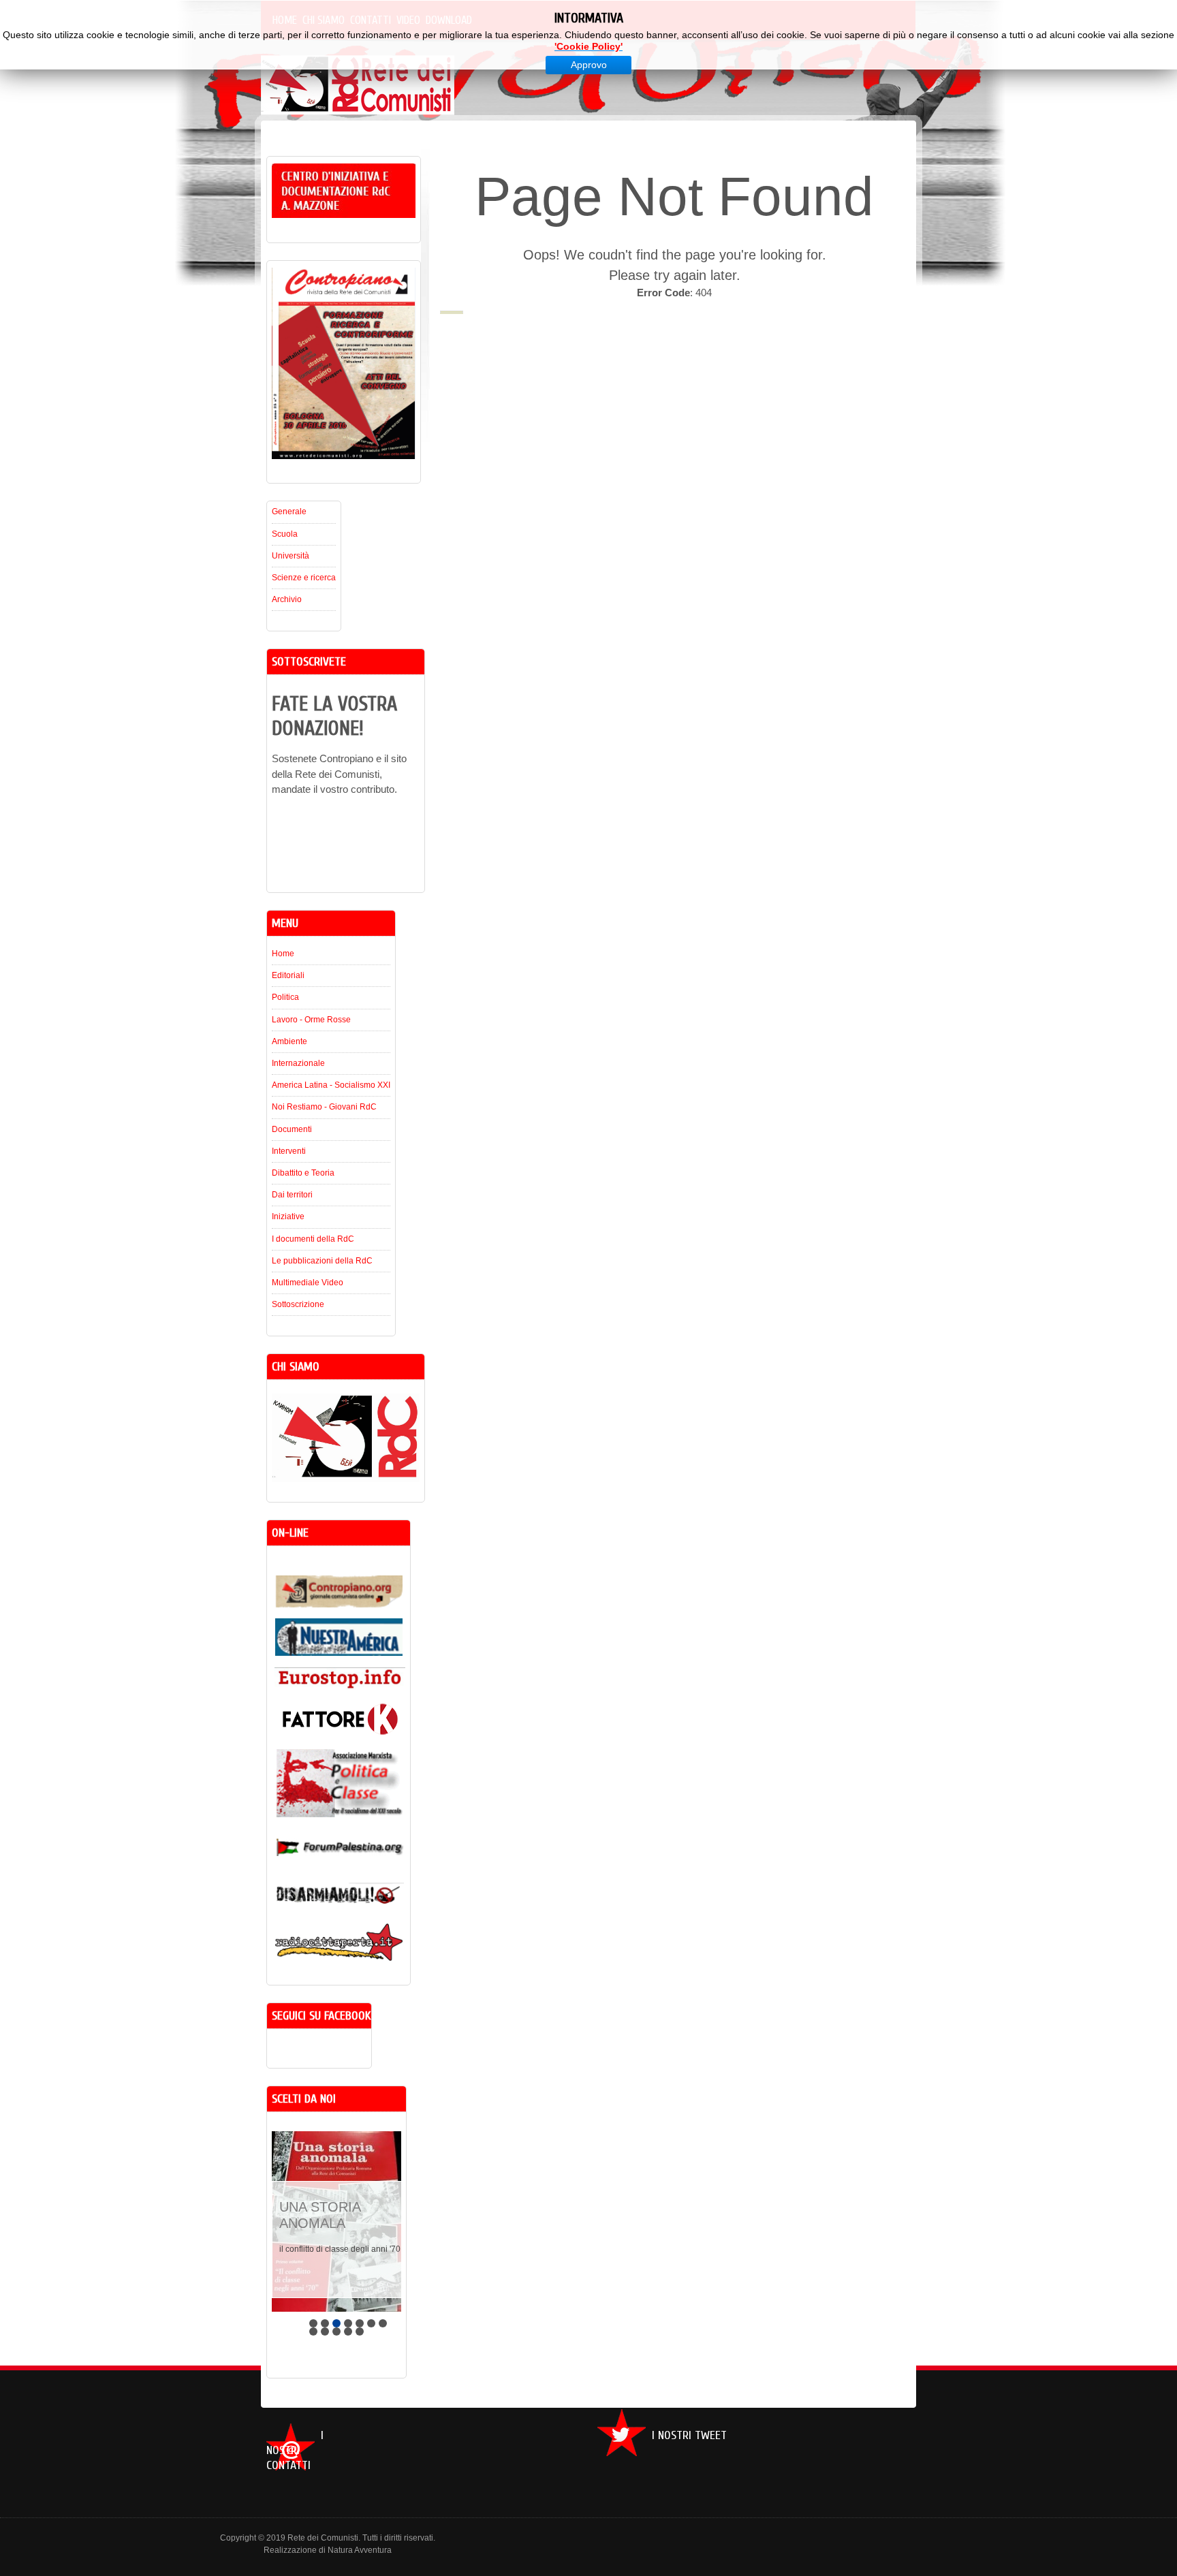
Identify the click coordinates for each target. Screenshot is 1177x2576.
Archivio (287, 599)
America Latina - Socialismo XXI (331, 1085)
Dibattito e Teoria (303, 1173)
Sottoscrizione (298, 1304)
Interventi (289, 1151)
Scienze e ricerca (304, 578)
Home (283, 954)
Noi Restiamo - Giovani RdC (324, 1107)
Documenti (292, 1129)
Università (291, 556)
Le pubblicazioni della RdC (322, 1261)
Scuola (285, 534)
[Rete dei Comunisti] (349, 96)
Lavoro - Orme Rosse (311, 1020)
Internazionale (298, 1063)
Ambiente (289, 1041)
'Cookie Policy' (588, 46)
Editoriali (288, 975)
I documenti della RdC (313, 1239)
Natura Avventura (360, 2550)
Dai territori (292, 1195)
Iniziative (288, 1216)
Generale (289, 512)
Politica (285, 997)
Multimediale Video (308, 1283)
